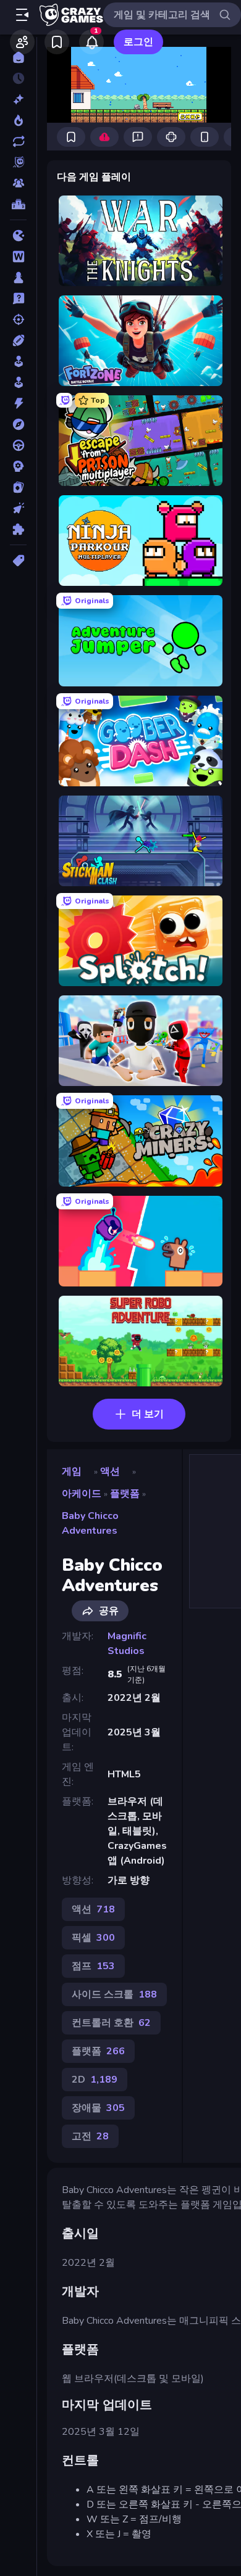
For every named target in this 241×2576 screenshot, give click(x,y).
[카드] (18, 487)
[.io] (18, 236)
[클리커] (18, 508)
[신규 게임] (18, 99)
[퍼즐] (18, 529)
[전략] (18, 466)
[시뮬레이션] (18, 361)
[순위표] (18, 204)
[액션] (18, 403)
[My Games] (57, 42)
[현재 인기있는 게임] (18, 120)
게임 (72, 1471)
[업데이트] (18, 141)
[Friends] (22, 42)
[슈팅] (18, 319)
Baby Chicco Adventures (90, 1523)
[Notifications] (91, 42)
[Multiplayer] (18, 183)
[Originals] (18, 162)
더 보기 (148, 1414)
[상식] (18, 298)
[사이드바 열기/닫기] (22, 15)
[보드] (18, 278)
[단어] (18, 257)
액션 (110, 1471)
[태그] (18, 561)
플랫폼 (125, 1494)
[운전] (18, 445)
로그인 (138, 42)
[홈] (18, 57)
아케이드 (82, 1494)
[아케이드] (18, 382)
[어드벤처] (18, 424)
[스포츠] (18, 340)
